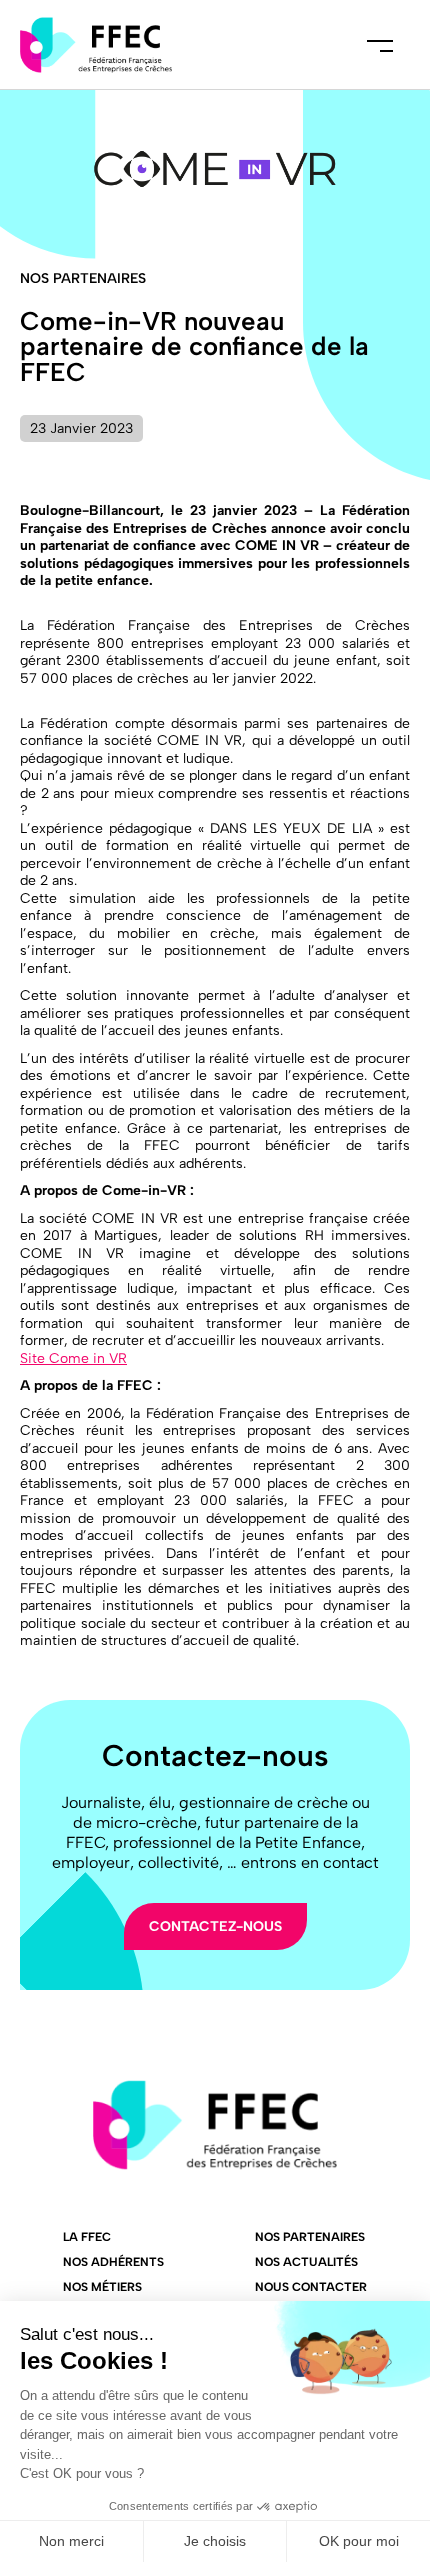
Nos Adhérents (113, 2262)
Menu (380, 45)
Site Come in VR (73, 1358)
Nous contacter (311, 2287)
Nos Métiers (102, 2287)
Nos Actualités (306, 2262)
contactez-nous (215, 1926)
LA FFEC (87, 2237)
